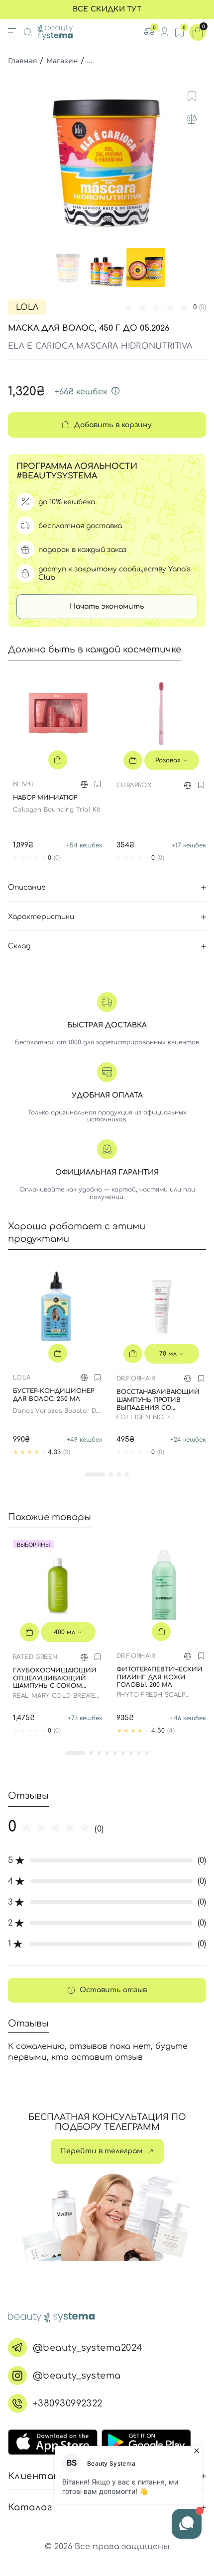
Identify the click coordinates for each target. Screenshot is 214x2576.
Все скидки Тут (107, 9)
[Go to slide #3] (146, 268)
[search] (28, 32)
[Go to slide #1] (68, 268)
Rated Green (35, 1657)
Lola (27, 307)
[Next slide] (197, 161)
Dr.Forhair (136, 1379)
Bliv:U (23, 784)
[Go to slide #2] (107, 268)
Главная (23, 61)
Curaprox (134, 785)
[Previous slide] (17, 161)
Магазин (62, 61)
